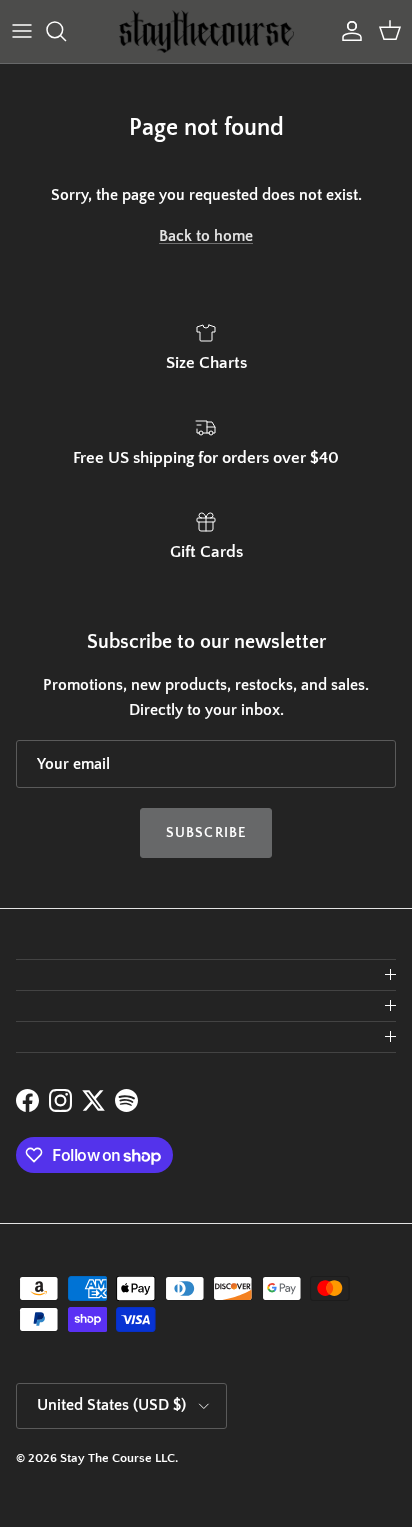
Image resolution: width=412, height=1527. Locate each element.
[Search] (66, 31)
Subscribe (206, 833)
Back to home (206, 236)
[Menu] (22, 31)
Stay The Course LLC (117, 1458)
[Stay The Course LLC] (206, 31)
